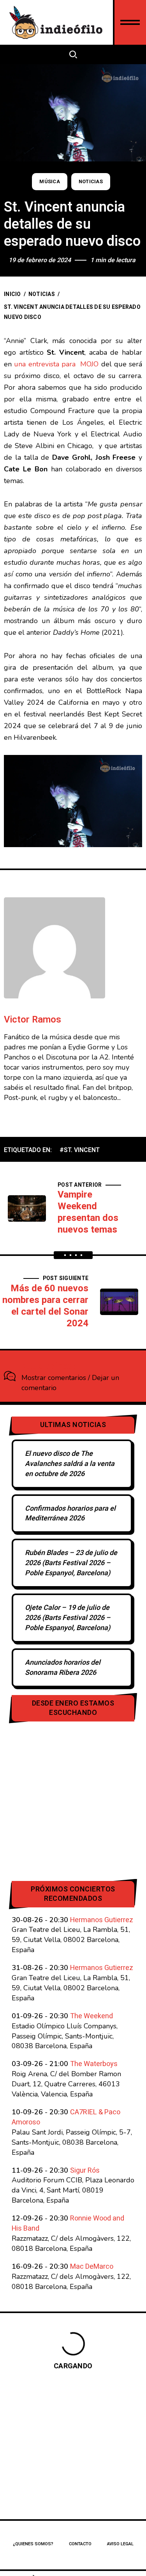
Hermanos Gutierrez (102, 1920)
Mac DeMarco (92, 2267)
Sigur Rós (85, 2171)
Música (50, 182)
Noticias (91, 182)
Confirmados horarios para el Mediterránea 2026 (70, 1514)
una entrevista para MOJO (56, 364)
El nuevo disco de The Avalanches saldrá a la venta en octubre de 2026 (70, 1464)
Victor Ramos (33, 1020)
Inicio (12, 294)
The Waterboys (94, 2064)
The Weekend (91, 2016)
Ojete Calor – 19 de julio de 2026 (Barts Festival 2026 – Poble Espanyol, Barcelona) (68, 1618)
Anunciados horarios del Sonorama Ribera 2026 (63, 1668)
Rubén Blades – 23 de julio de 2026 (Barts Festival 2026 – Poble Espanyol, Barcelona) (71, 1563)
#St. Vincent (80, 1150)
